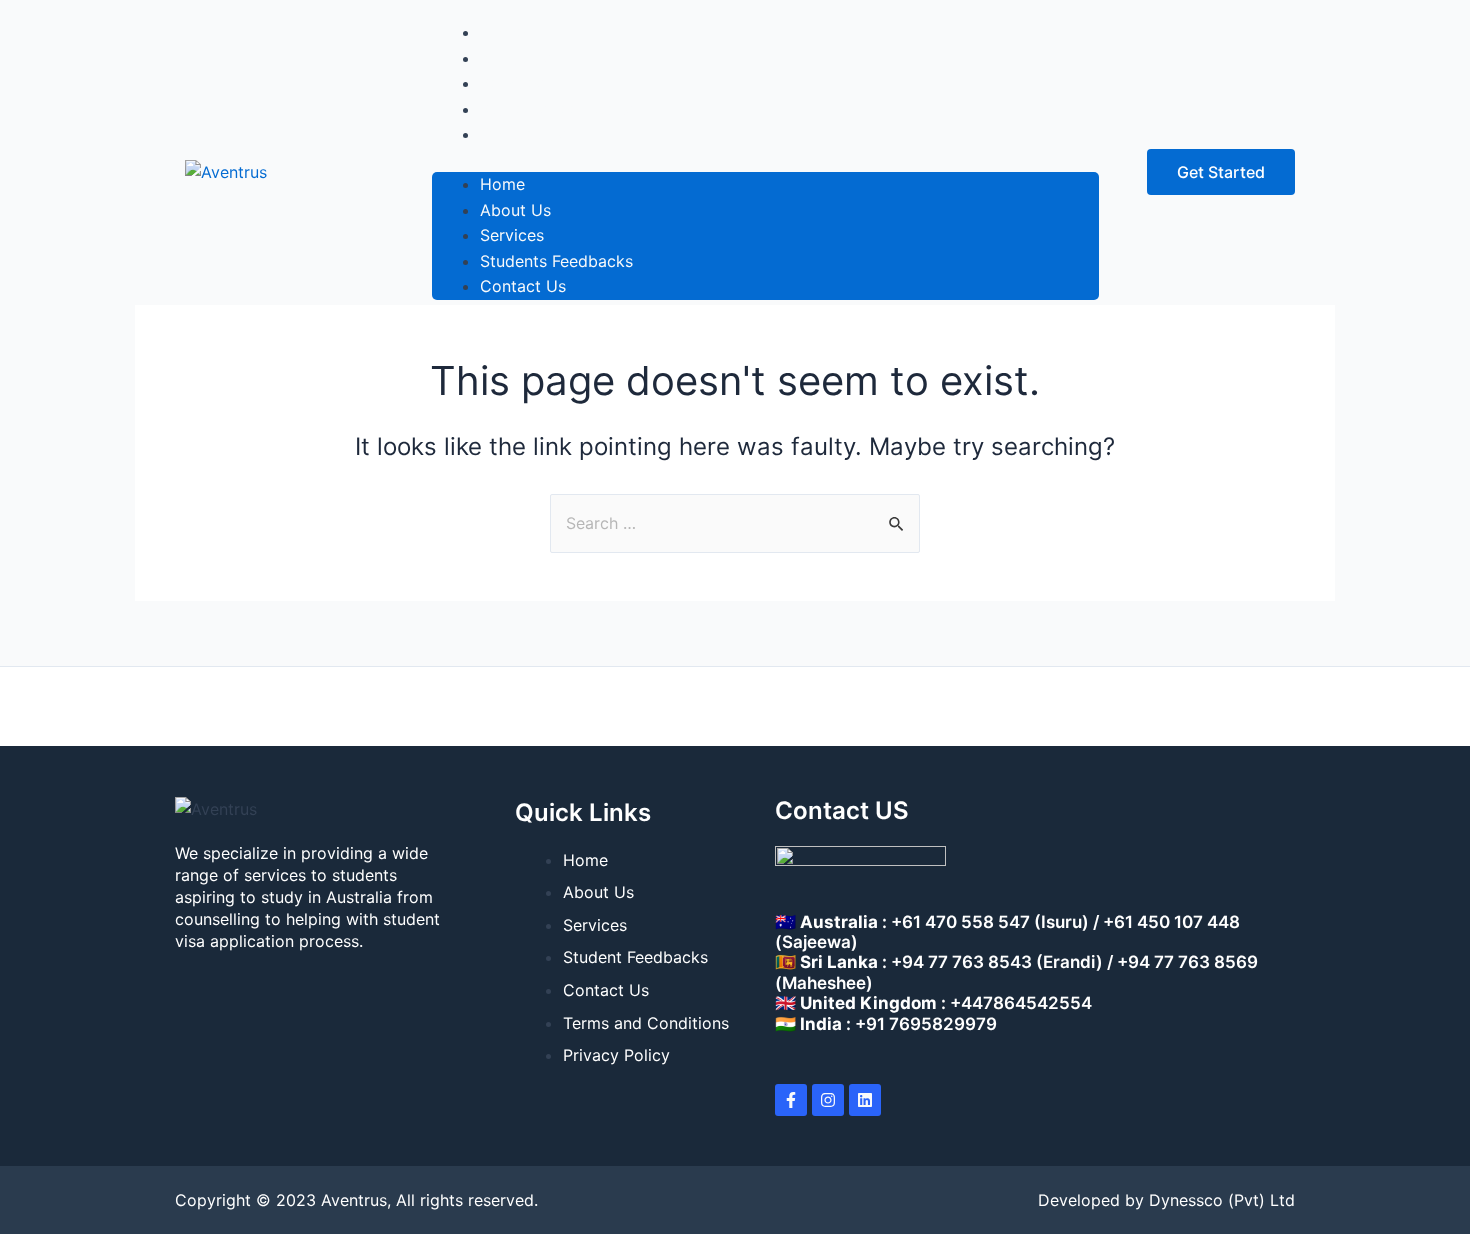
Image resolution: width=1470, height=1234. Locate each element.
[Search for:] (735, 523)
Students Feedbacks (556, 261)
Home (502, 184)
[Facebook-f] (791, 1100)
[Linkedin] (865, 1100)
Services (512, 235)
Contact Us (523, 134)
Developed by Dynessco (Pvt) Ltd (1166, 1200)
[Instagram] (828, 1100)
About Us (515, 210)
